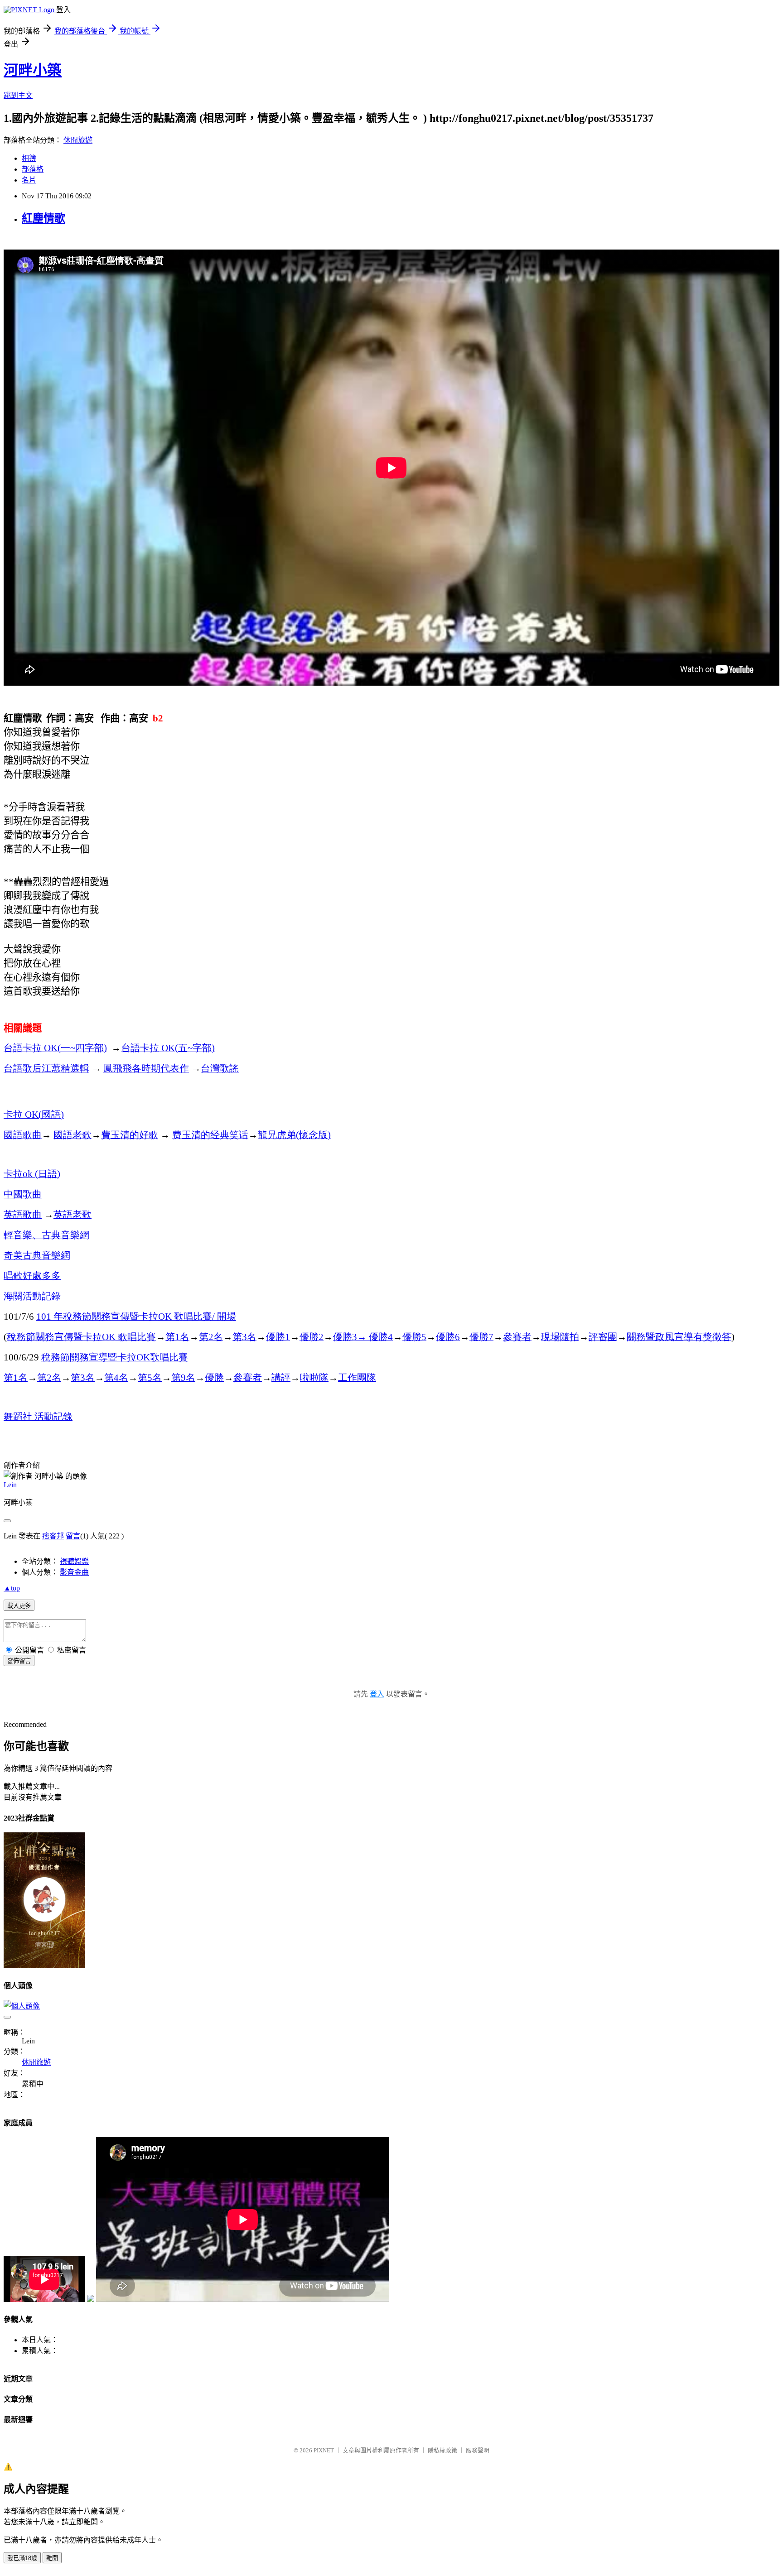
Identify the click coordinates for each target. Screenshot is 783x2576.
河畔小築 (33, 70)
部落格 (33, 169)
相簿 (29, 158)
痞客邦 (53, 1536)
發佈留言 (19, 1661)
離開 (52, 2558)
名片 (29, 180)
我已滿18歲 (22, 2558)
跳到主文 (18, 95)
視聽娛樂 (74, 1561)
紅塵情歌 (43, 218)
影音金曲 (74, 1572)
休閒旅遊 (78, 140)
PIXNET (324, 2450)
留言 (73, 1536)
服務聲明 (478, 2450)
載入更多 (19, 1606)
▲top (12, 1588)
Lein (10, 1485)
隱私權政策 (442, 2450)
